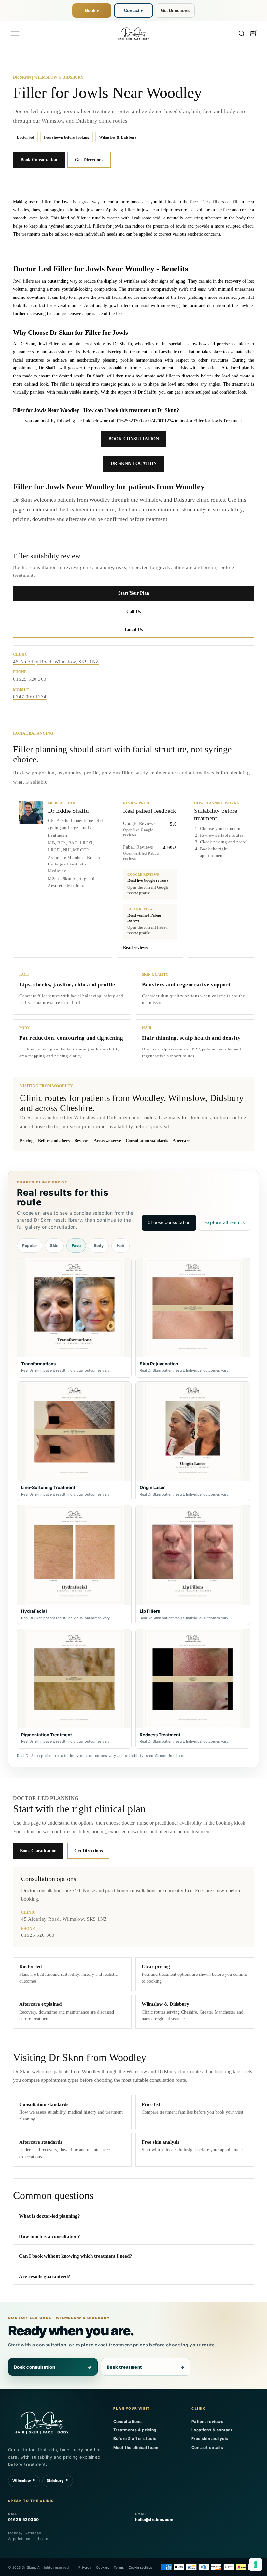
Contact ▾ (133, 11)
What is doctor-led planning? (49, 2216)
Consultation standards (147, 1140)
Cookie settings (141, 2567)
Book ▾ (92, 11)
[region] (133, 1503)
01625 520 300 (30, 679)
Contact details (207, 2447)
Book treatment (146, 2367)
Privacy (85, 2567)
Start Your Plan (134, 593)
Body (99, 1245)
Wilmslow (24, 2481)
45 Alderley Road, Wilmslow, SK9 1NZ (56, 662)
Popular (30, 1245)
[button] (15, 33)
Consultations (128, 2421)
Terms (119, 2567)
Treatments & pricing (135, 2430)
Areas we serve (107, 1140)
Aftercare (181, 1140)
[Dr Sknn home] (42, 2422)
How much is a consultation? (49, 2236)
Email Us (134, 630)
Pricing (27, 1140)
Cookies (103, 2567)
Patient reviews (208, 2421)
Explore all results (225, 1222)
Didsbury (58, 2481)
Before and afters (54, 1140)
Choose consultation (169, 1222)
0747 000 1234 (30, 697)
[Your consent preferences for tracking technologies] (256, 2565)
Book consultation (53, 2367)
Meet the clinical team (136, 2447)
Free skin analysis (210, 2439)
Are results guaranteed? (45, 2276)
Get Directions (175, 11)
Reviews (82, 1140)
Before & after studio (135, 2439)
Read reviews (135, 948)
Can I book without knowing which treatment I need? (76, 2256)
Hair (120, 1245)
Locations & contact (212, 2430)
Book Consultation (39, 160)
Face (76, 1245)
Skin (54, 1245)
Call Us (133, 611)
